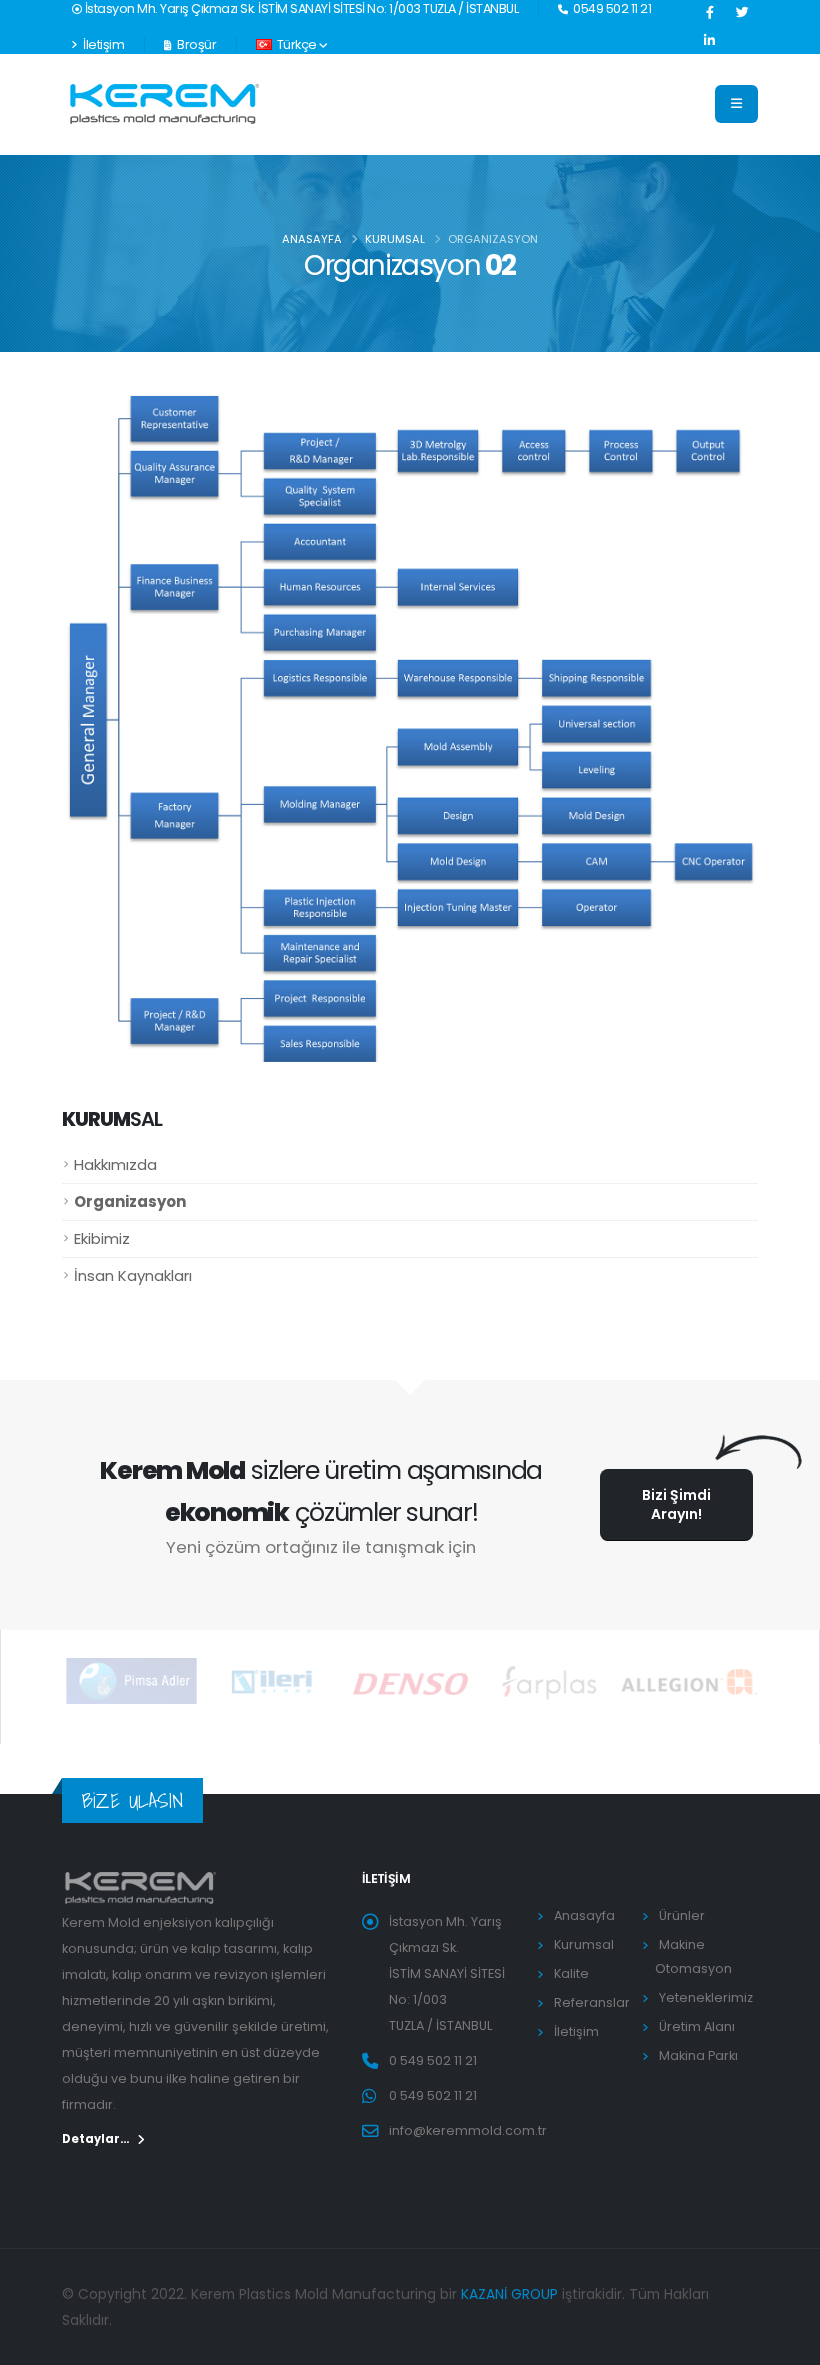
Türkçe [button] (296, 44)
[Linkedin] (710, 41)
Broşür (196, 44)
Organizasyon (130, 1201)
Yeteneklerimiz (706, 1997)
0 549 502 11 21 (433, 2060)
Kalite (571, 1973)
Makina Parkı (698, 2055)
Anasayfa (312, 239)
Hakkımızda (115, 1164)
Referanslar (592, 2002)
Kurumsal (395, 239)
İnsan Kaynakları (133, 1275)
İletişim (103, 44)
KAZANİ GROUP (509, 2294)
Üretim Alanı (697, 2026)
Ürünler (682, 1915)
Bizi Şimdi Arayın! (676, 1504)
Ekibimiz (102, 1238)
